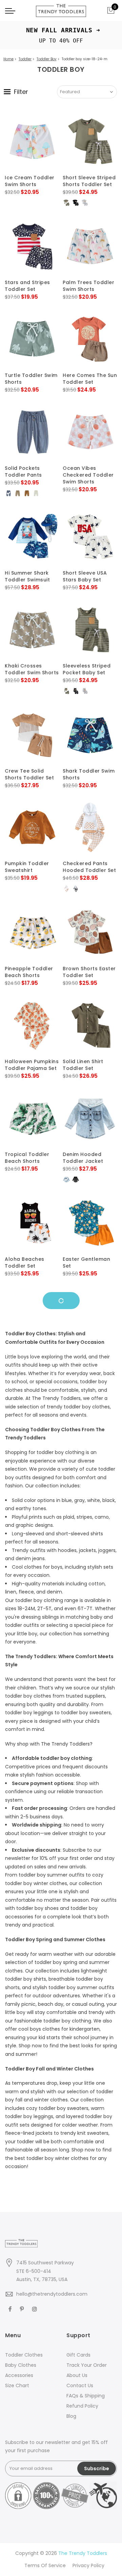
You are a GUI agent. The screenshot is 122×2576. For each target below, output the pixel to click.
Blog (71, 2416)
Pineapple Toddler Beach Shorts (29, 972)
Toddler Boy (47, 59)
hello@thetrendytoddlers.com (52, 2294)
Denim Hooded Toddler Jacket (83, 1158)
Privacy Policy (88, 2565)
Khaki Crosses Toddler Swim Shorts (32, 669)
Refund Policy (82, 2406)
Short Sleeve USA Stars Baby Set (85, 576)
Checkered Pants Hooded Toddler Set (89, 867)
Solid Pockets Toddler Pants (23, 472)
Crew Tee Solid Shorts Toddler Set (29, 774)
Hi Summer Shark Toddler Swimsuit (27, 576)
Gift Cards (78, 2355)
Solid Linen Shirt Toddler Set (83, 1065)
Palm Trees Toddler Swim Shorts (88, 286)
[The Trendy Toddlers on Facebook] (11, 2309)
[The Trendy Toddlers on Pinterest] (23, 2309)
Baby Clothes (21, 2365)
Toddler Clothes (24, 2355)
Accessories (19, 2375)
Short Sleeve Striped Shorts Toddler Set (89, 181)
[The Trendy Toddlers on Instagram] (35, 2309)
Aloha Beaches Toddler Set (25, 1262)
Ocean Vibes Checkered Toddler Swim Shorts (88, 475)
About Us (77, 2375)
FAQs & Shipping (86, 2396)
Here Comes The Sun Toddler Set (90, 379)
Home (8, 59)
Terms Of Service (45, 2565)
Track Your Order (87, 2365)
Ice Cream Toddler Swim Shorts (30, 181)
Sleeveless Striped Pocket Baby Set (87, 669)
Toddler (25, 59)
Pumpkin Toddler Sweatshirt (27, 867)
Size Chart (17, 2385)
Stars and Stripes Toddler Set (27, 286)
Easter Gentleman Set (86, 1262)
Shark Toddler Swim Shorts (89, 774)
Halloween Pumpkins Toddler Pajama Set (32, 1065)
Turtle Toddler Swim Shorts (31, 379)
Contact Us (80, 2385)
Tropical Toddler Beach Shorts (27, 1158)
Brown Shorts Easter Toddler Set (89, 972)
